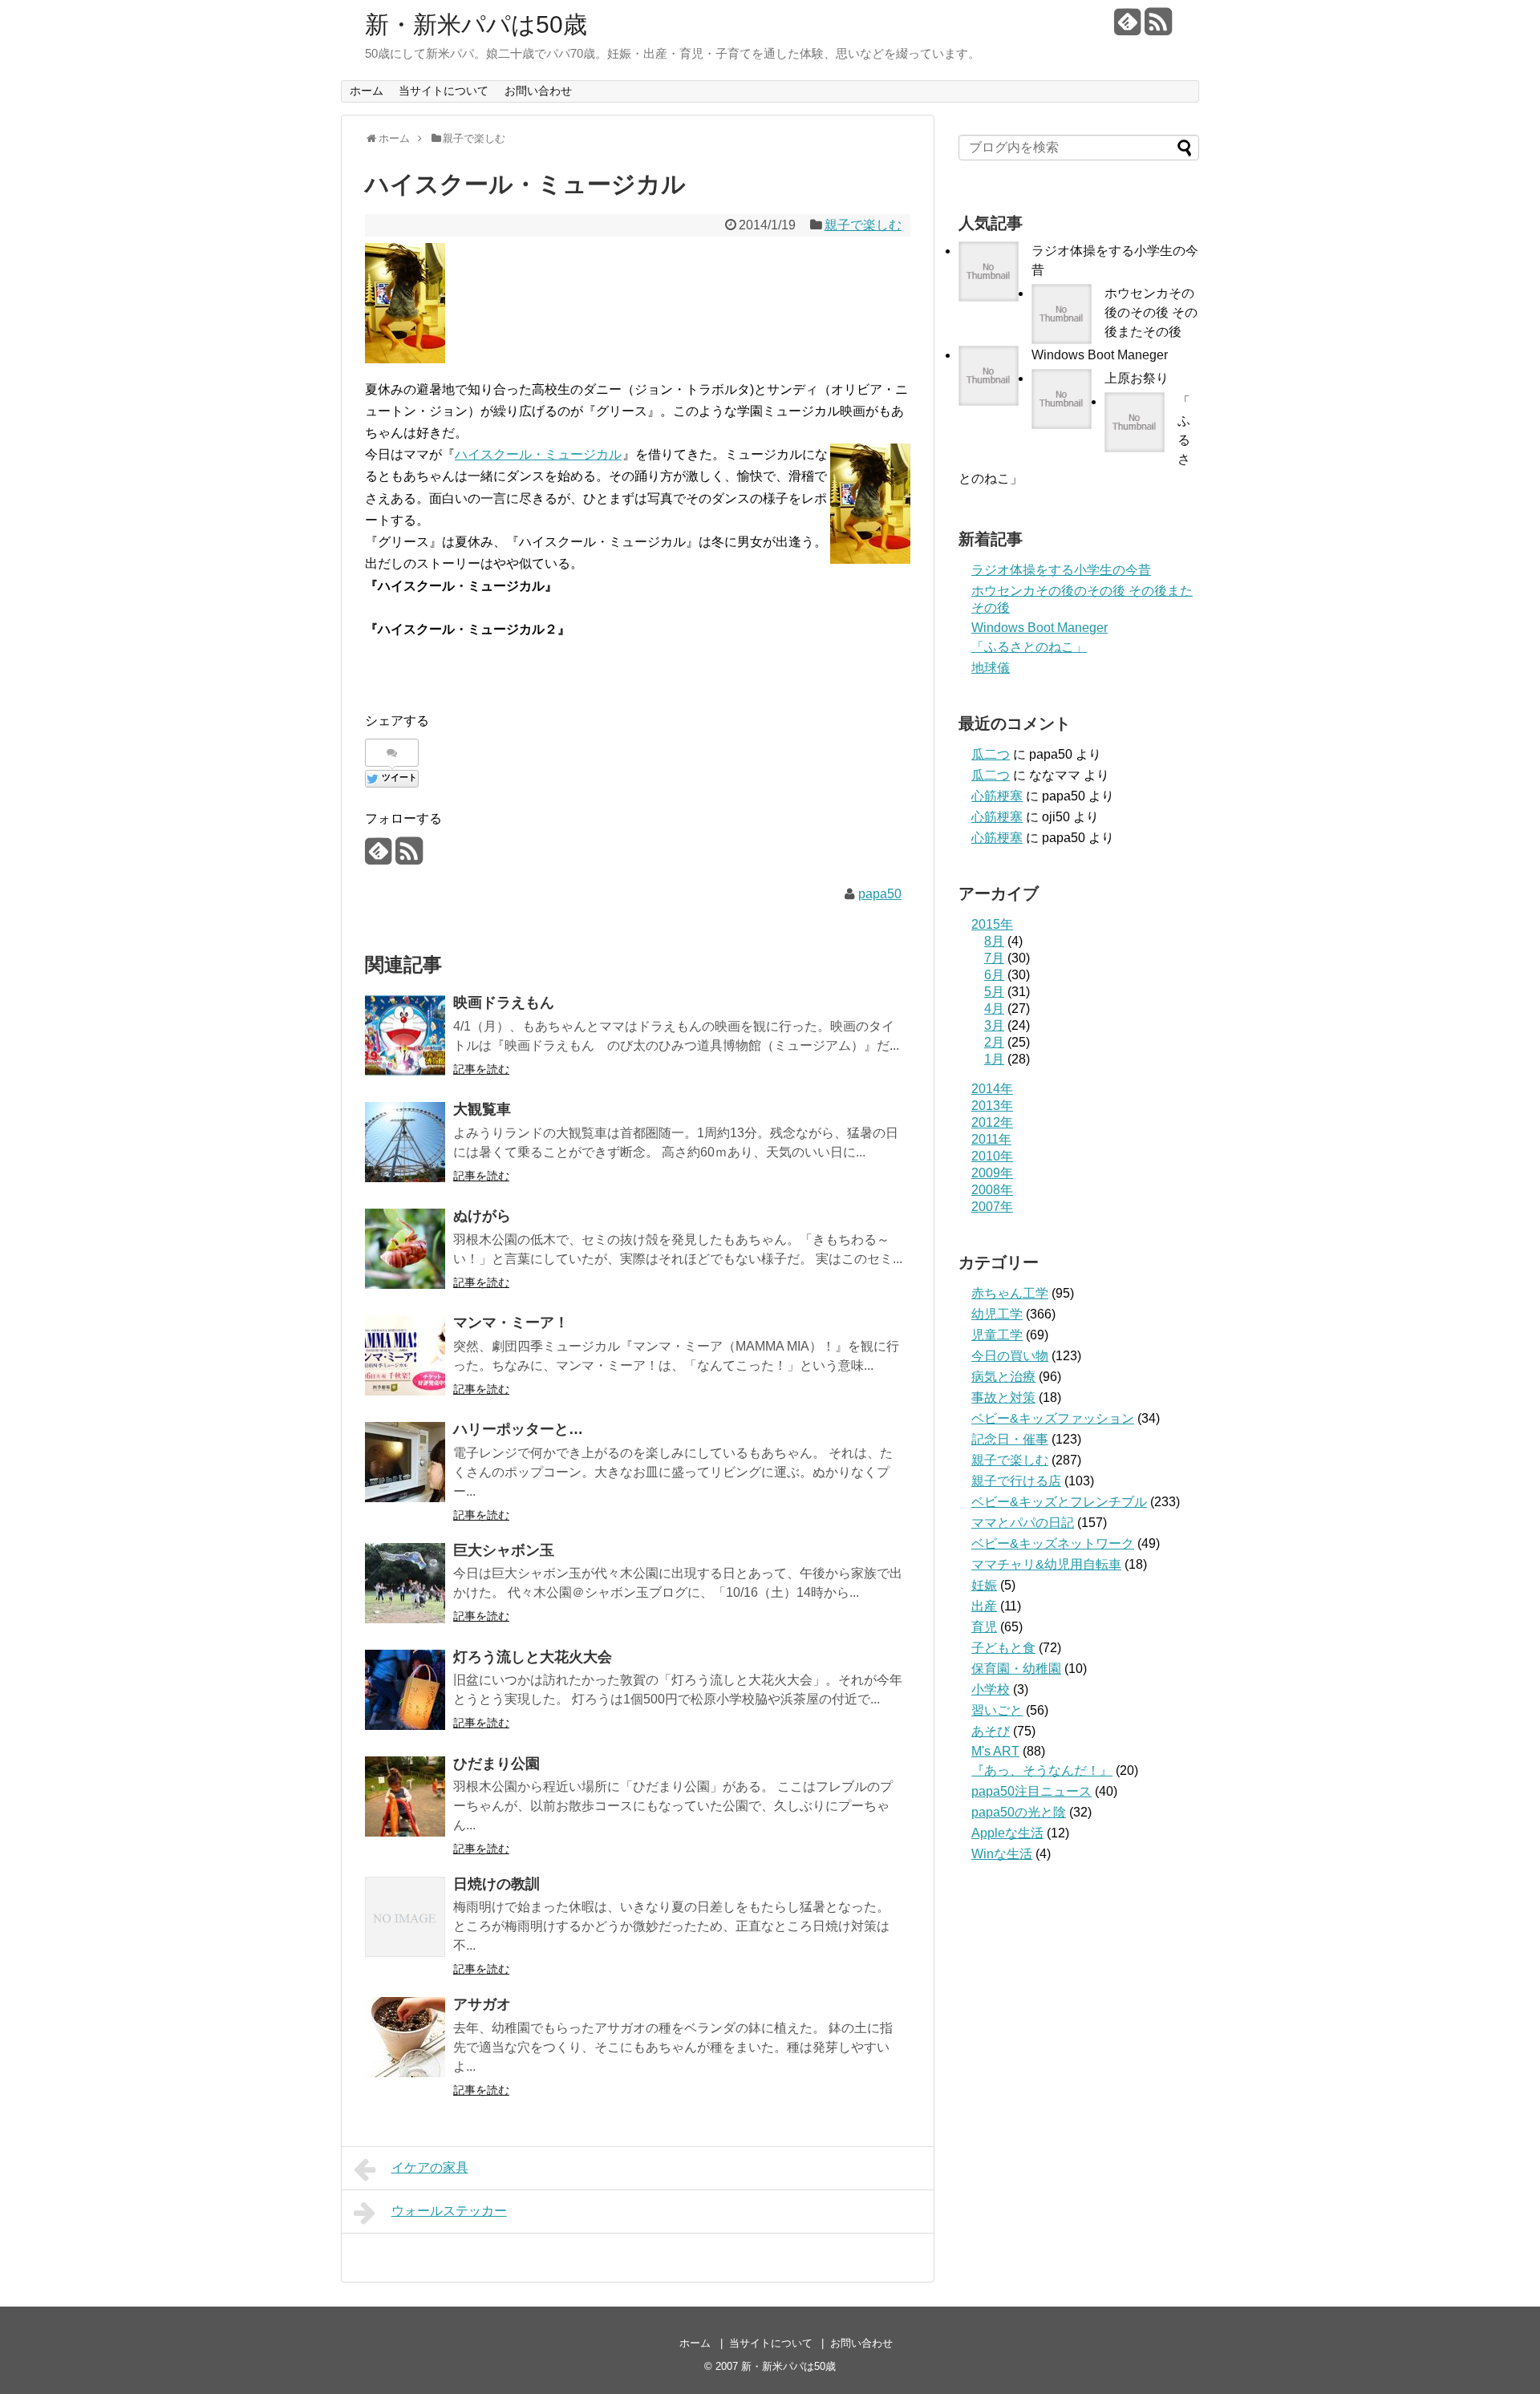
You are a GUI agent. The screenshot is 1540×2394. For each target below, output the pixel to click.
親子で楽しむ (863, 225)
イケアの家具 (430, 2167)
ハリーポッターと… (518, 1429)
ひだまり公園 (496, 1764)
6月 (994, 975)
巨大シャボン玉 (504, 1550)
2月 (994, 1042)
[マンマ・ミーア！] (405, 1355)
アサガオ (482, 2004)
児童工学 (997, 1335)
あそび (991, 1731)
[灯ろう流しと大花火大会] (405, 1690)
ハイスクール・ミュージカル (538, 454)
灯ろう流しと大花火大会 (533, 1657)
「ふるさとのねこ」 (1029, 647)
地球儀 (991, 668)
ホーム (367, 91)
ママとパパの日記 (1023, 1523)
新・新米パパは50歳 (476, 24)
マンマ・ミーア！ (511, 1323)
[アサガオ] (405, 2037)
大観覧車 (482, 1109)
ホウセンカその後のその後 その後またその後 (1151, 312)
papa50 (880, 894)
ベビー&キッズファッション (1053, 1418)
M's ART (995, 1751)
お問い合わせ (538, 91)
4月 (994, 1009)
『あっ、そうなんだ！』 (1042, 1770)
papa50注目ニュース (1031, 1791)
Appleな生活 (1007, 1833)
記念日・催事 (1010, 1439)
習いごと (997, 1710)
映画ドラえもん (504, 1003)
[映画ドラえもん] (405, 1035)
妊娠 (984, 1585)
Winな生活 (1002, 1854)
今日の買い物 (1010, 1356)
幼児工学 (997, 1314)
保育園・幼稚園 (1016, 1669)
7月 (994, 958)
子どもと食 (1003, 1648)
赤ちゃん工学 (1010, 1293)
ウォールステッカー (449, 2211)
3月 (994, 1025)
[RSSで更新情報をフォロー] (1158, 28)
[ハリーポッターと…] (405, 1462)
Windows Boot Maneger (1100, 355)
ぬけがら (482, 1216)
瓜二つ (991, 754)
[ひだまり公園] (405, 1797)
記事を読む (481, 1069)
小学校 (991, 1689)
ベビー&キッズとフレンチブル (1059, 1502)
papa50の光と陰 (1019, 1812)
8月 (994, 941)
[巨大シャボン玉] (405, 1583)
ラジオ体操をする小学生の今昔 (1061, 570)
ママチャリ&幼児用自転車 (1046, 1564)
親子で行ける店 (1016, 1481)
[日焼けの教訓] (405, 1917)
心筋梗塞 (997, 796)
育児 (984, 1627)
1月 (994, 1059)
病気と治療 (1003, 1377)
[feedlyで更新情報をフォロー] (1127, 28)
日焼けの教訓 (496, 1884)
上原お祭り (1137, 378)
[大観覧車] (405, 1142)
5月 (994, 992)
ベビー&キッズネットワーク (1053, 1543)
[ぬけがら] (405, 1249)
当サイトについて (444, 91)
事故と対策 (1003, 1398)
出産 (984, 1606)
